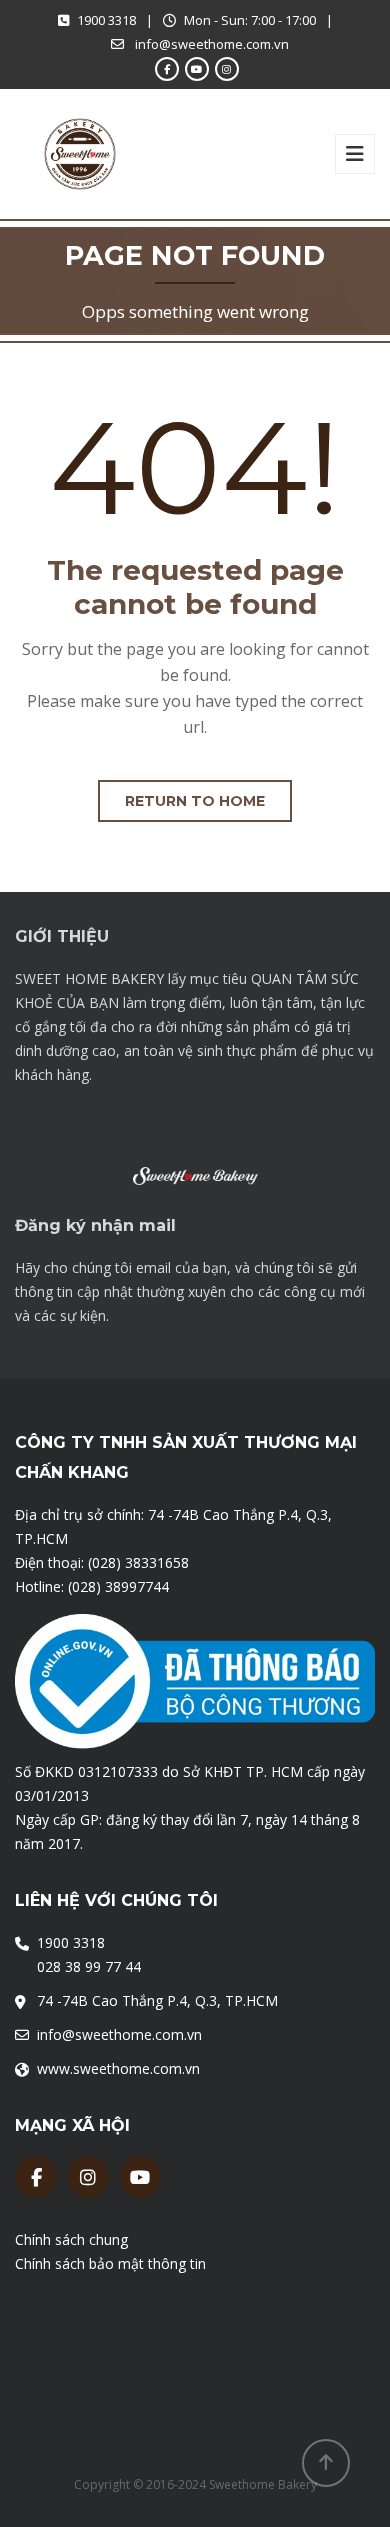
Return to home (195, 801)
